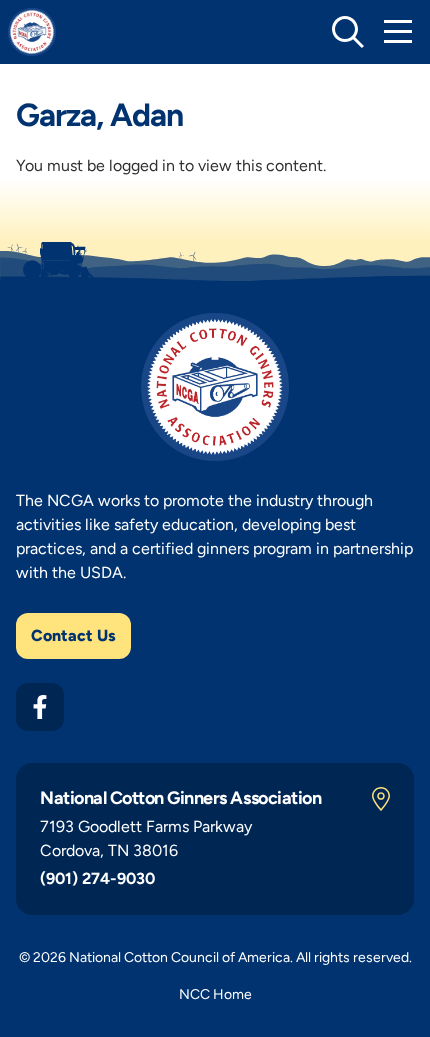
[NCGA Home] (32, 32)
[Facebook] (40, 707)
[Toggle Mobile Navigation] (398, 32)
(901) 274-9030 (97, 878)
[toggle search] (348, 32)
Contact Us (73, 635)
